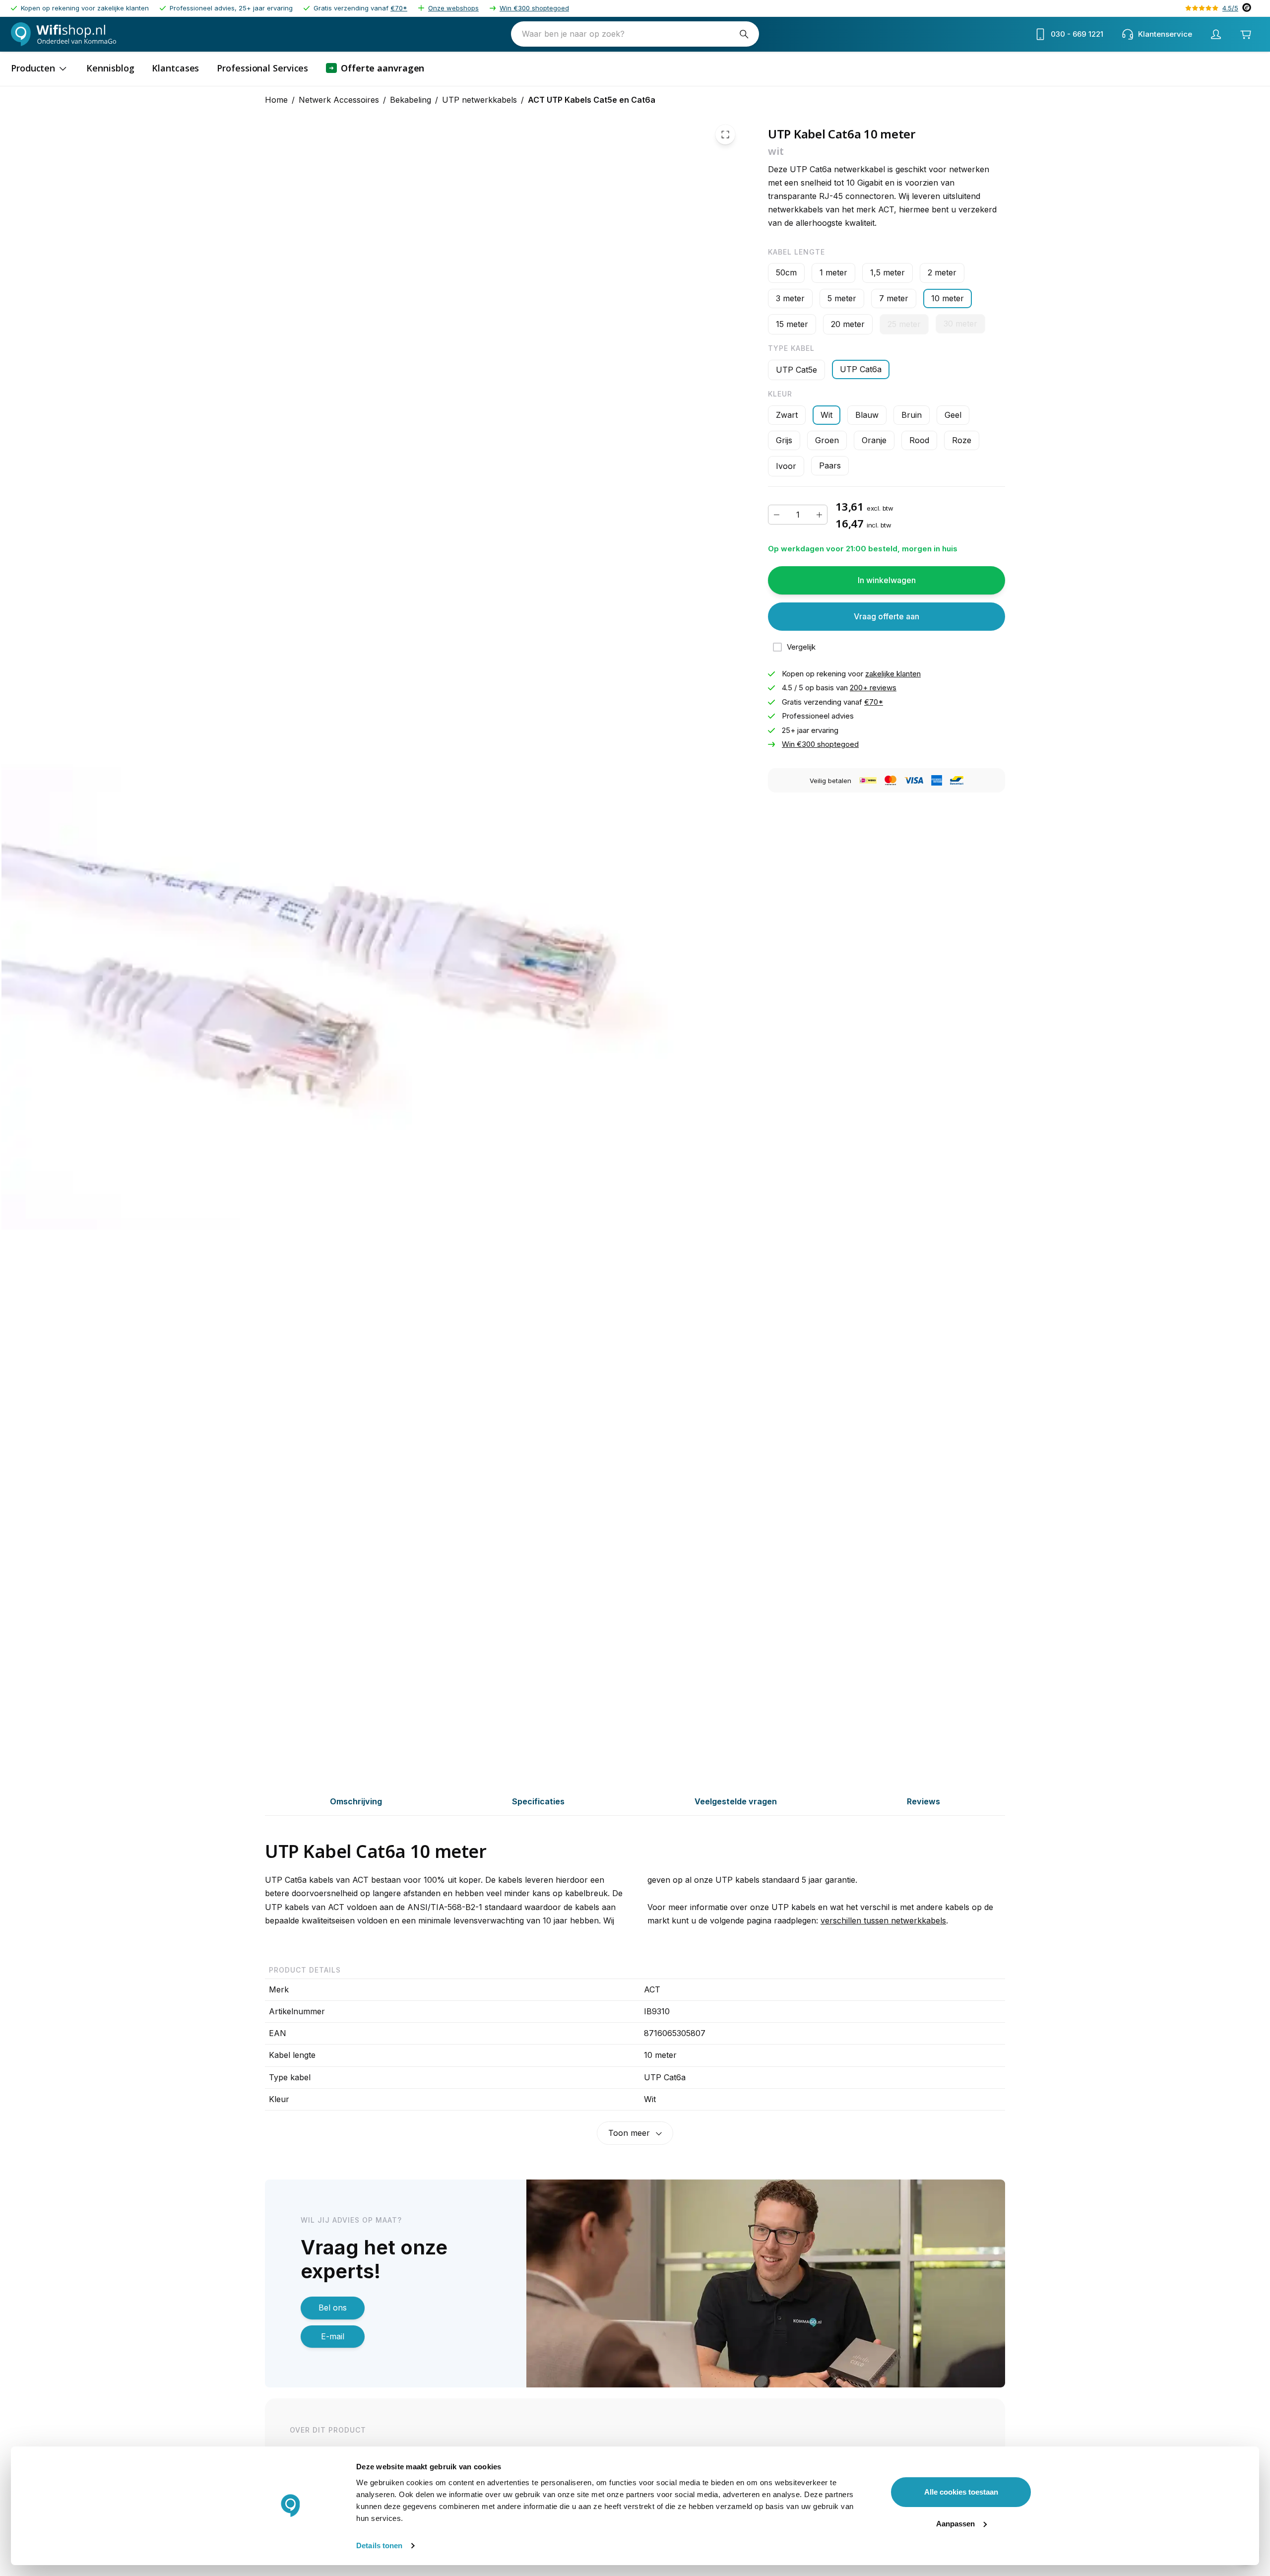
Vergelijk (801, 647)
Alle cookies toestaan (961, 2492)
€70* (399, 8)
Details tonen (379, 2545)
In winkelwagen (887, 580)
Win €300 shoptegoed (534, 8)
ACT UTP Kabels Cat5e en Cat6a (592, 100)
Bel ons (333, 2308)
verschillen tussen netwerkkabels (883, 1920)
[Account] (1216, 34)
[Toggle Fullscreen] (725, 134)
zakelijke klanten (893, 674)
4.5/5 (1230, 8)
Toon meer (629, 2133)
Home (276, 100)
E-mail (333, 2336)
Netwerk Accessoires (339, 100)
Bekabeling (411, 100)
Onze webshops (453, 8)
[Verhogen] (819, 515)
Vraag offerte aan (887, 616)
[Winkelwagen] (1246, 34)
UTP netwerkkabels (479, 100)
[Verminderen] (776, 515)
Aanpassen (955, 2524)
